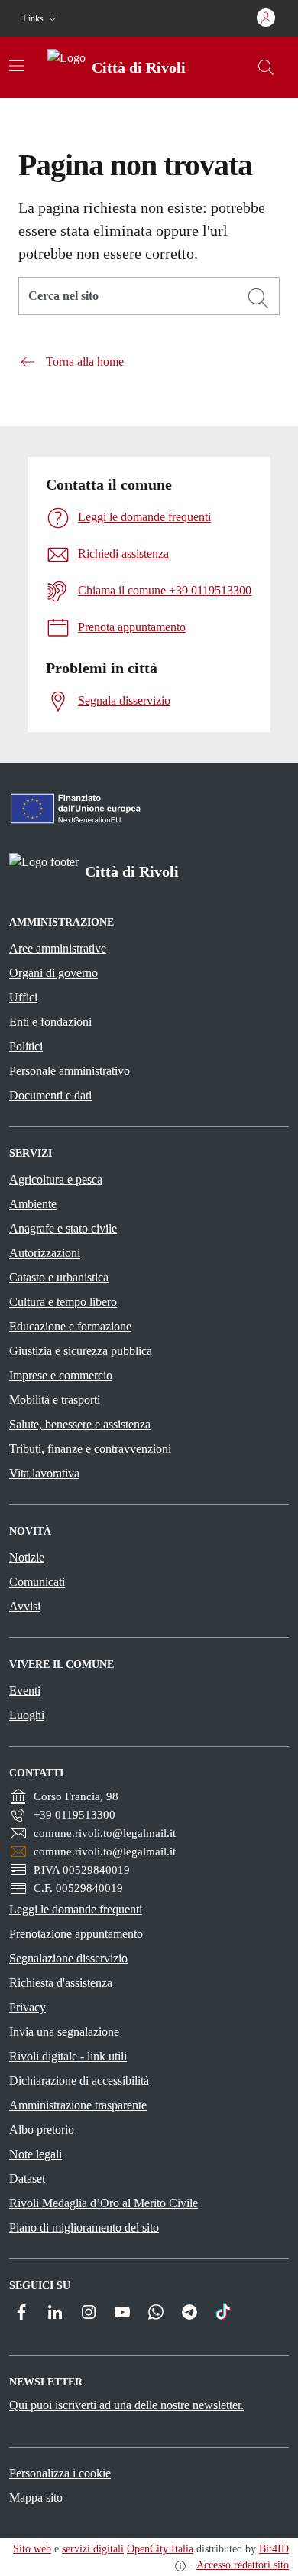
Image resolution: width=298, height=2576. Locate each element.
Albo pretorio (42, 2130)
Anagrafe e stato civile (63, 1228)
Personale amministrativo (70, 1071)
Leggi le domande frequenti (76, 1909)
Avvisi (25, 1606)
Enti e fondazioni (50, 1022)
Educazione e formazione (70, 1326)
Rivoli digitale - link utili (68, 2056)
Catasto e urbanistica (59, 1277)
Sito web (32, 2549)
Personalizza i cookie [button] (60, 2473)
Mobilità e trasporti (55, 1400)
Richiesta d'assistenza (61, 1983)
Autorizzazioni (45, 1253)
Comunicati (37, 1582)
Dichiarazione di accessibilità (79, 2081)
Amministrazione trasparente (78, 2105)
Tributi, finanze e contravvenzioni (90, 1449)
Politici (26, 1046)
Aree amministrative (58, 948)
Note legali (36, 2154)
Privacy (28, 2007)
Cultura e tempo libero (63, 1302)
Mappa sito (36, 2498)
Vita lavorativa (44, 1473)
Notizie (27, 1557)
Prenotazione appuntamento (76, 1934)
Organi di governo (53, 973)
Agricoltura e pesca (56, 1179)
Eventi (25, 1690)
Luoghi (27, 1715)
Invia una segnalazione (64, 2032)
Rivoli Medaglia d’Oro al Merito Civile (104, 2203)
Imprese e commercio (61, 1375)
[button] (41, 19)
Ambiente (33, 1204)
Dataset (27, 2179)
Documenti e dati (50, 1095)
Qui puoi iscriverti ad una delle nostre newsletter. (126, 2405)
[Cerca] (258, 298)
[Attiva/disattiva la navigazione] (17, 66)
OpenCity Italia (160, 2549)
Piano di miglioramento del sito (84, 2228)
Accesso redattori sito (243, 2565)
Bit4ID (274, 2549)
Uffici (23, 997)
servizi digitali (93, 2549)
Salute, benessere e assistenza (80, 1424)
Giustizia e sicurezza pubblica (81, 1351)
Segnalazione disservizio (68, 1958)
